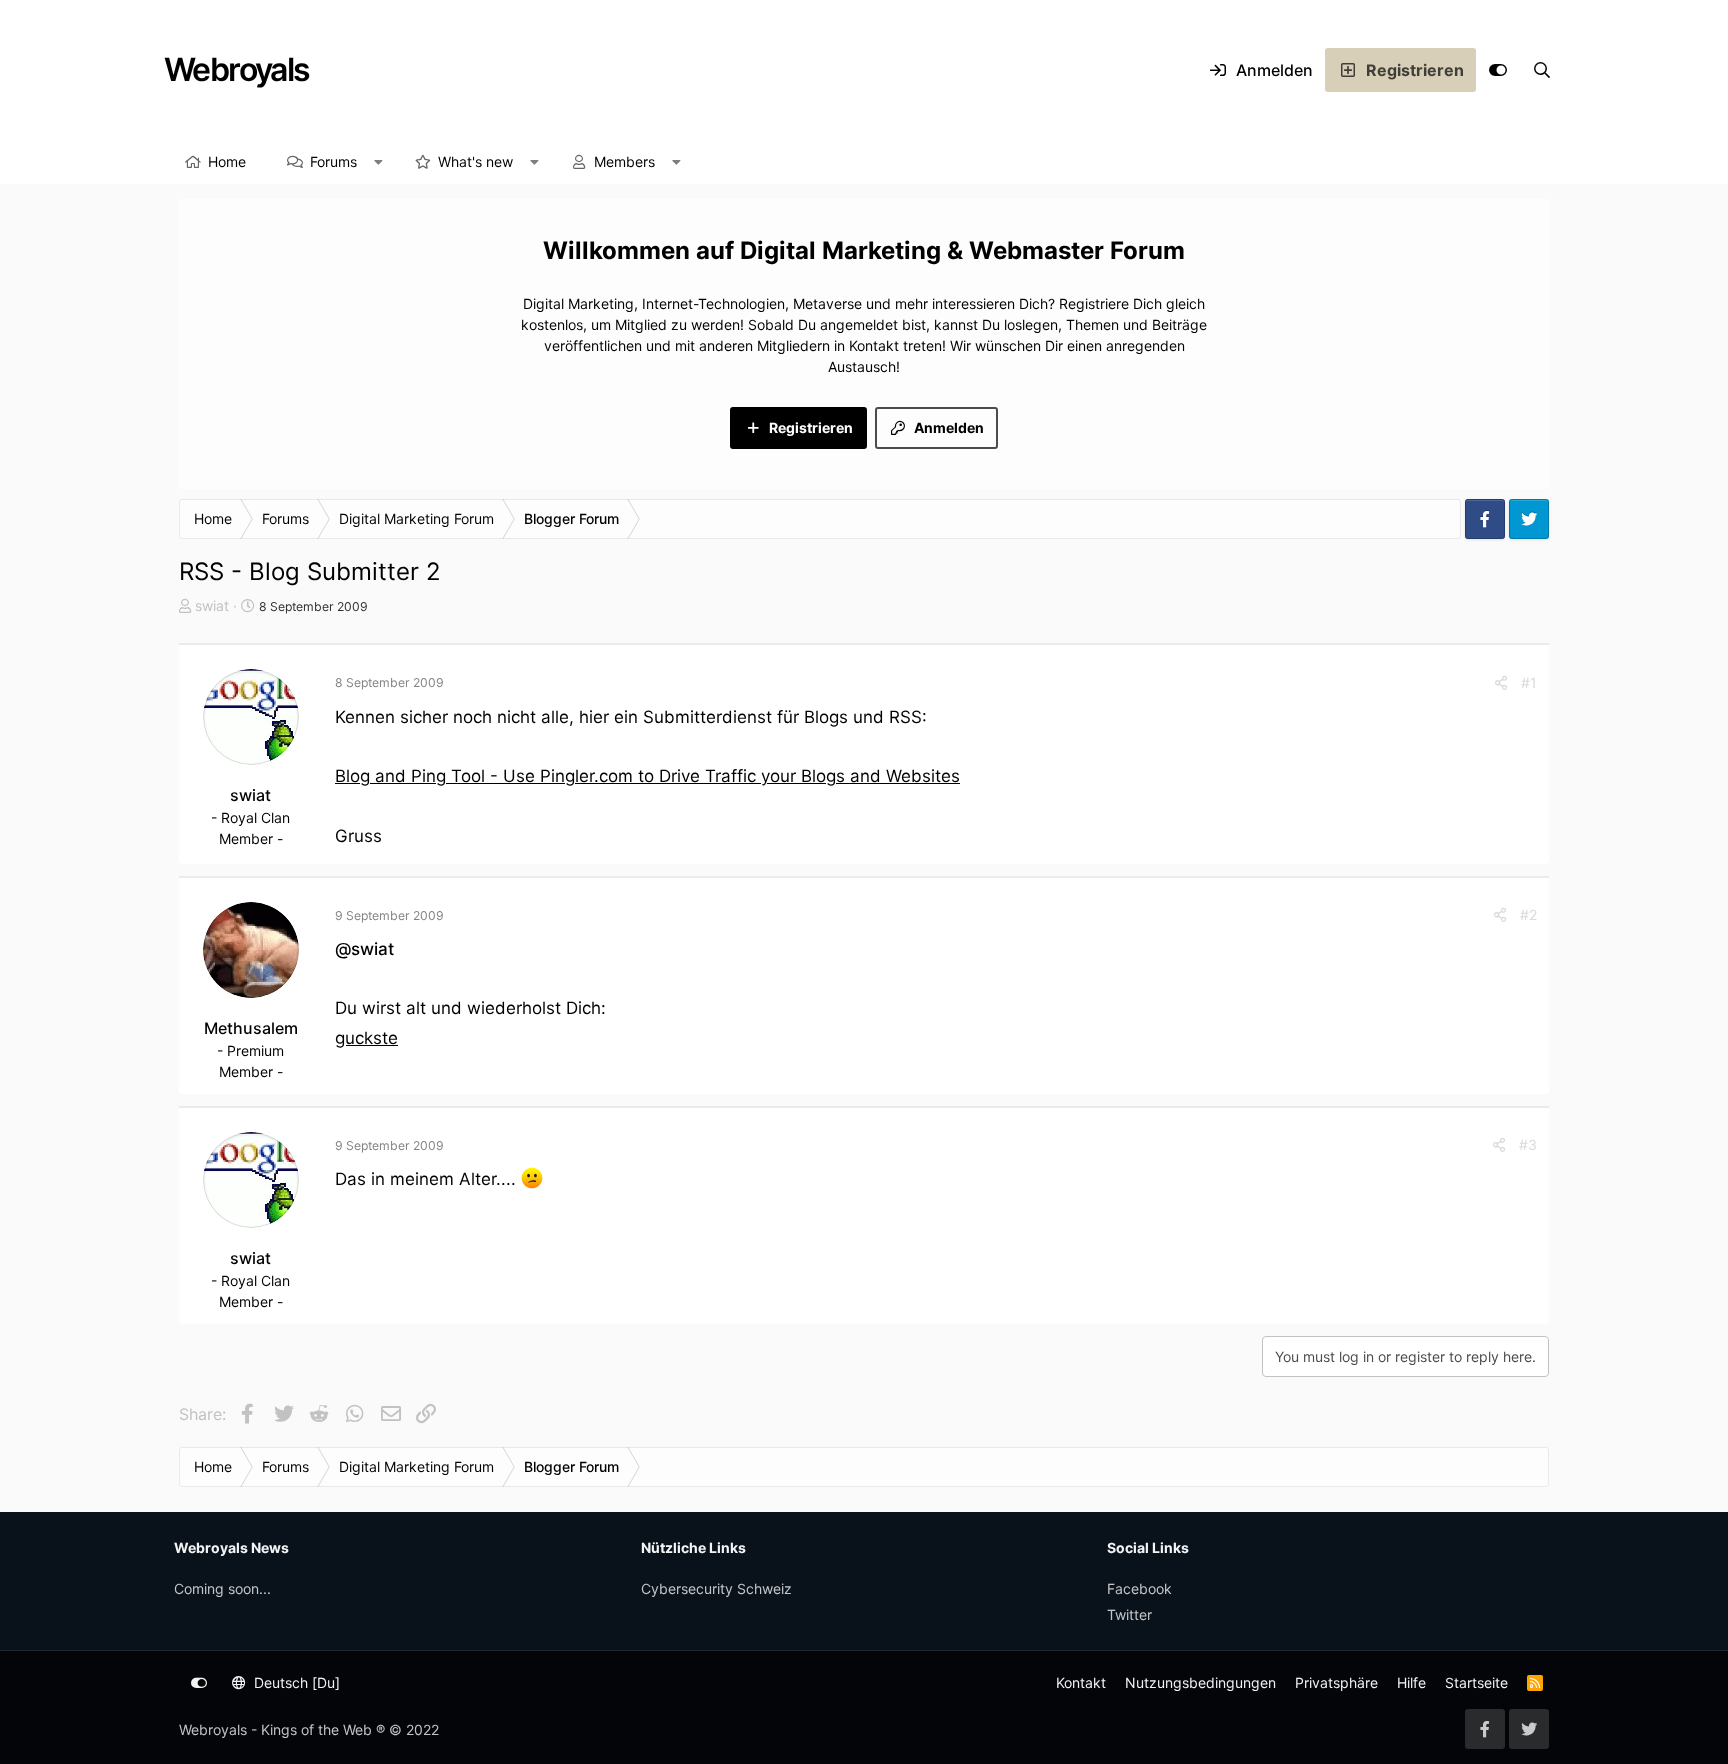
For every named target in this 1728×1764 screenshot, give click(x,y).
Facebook (1139, 1588)
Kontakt (1081, 1682)
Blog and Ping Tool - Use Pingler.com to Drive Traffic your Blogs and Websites (647, 776)
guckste (366, 1038)
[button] (379, 162)
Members (624, 161)
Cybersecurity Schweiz (716, 1588)
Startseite (1476, 1682)
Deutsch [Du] (295, 1682)
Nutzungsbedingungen (1200, 1682)
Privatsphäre (1336, 1682)
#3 (1528, 1144)
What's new (475, 161)
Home (227, 161)
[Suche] (1542, 70)
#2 (1528, 914)
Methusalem (251, 1028)
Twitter (1129, 1614)
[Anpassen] (1498, 70)
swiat (212, 605)
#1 (1529, 682)
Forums (333, 161)
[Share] (1501, 682)
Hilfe (1411, 1682)
